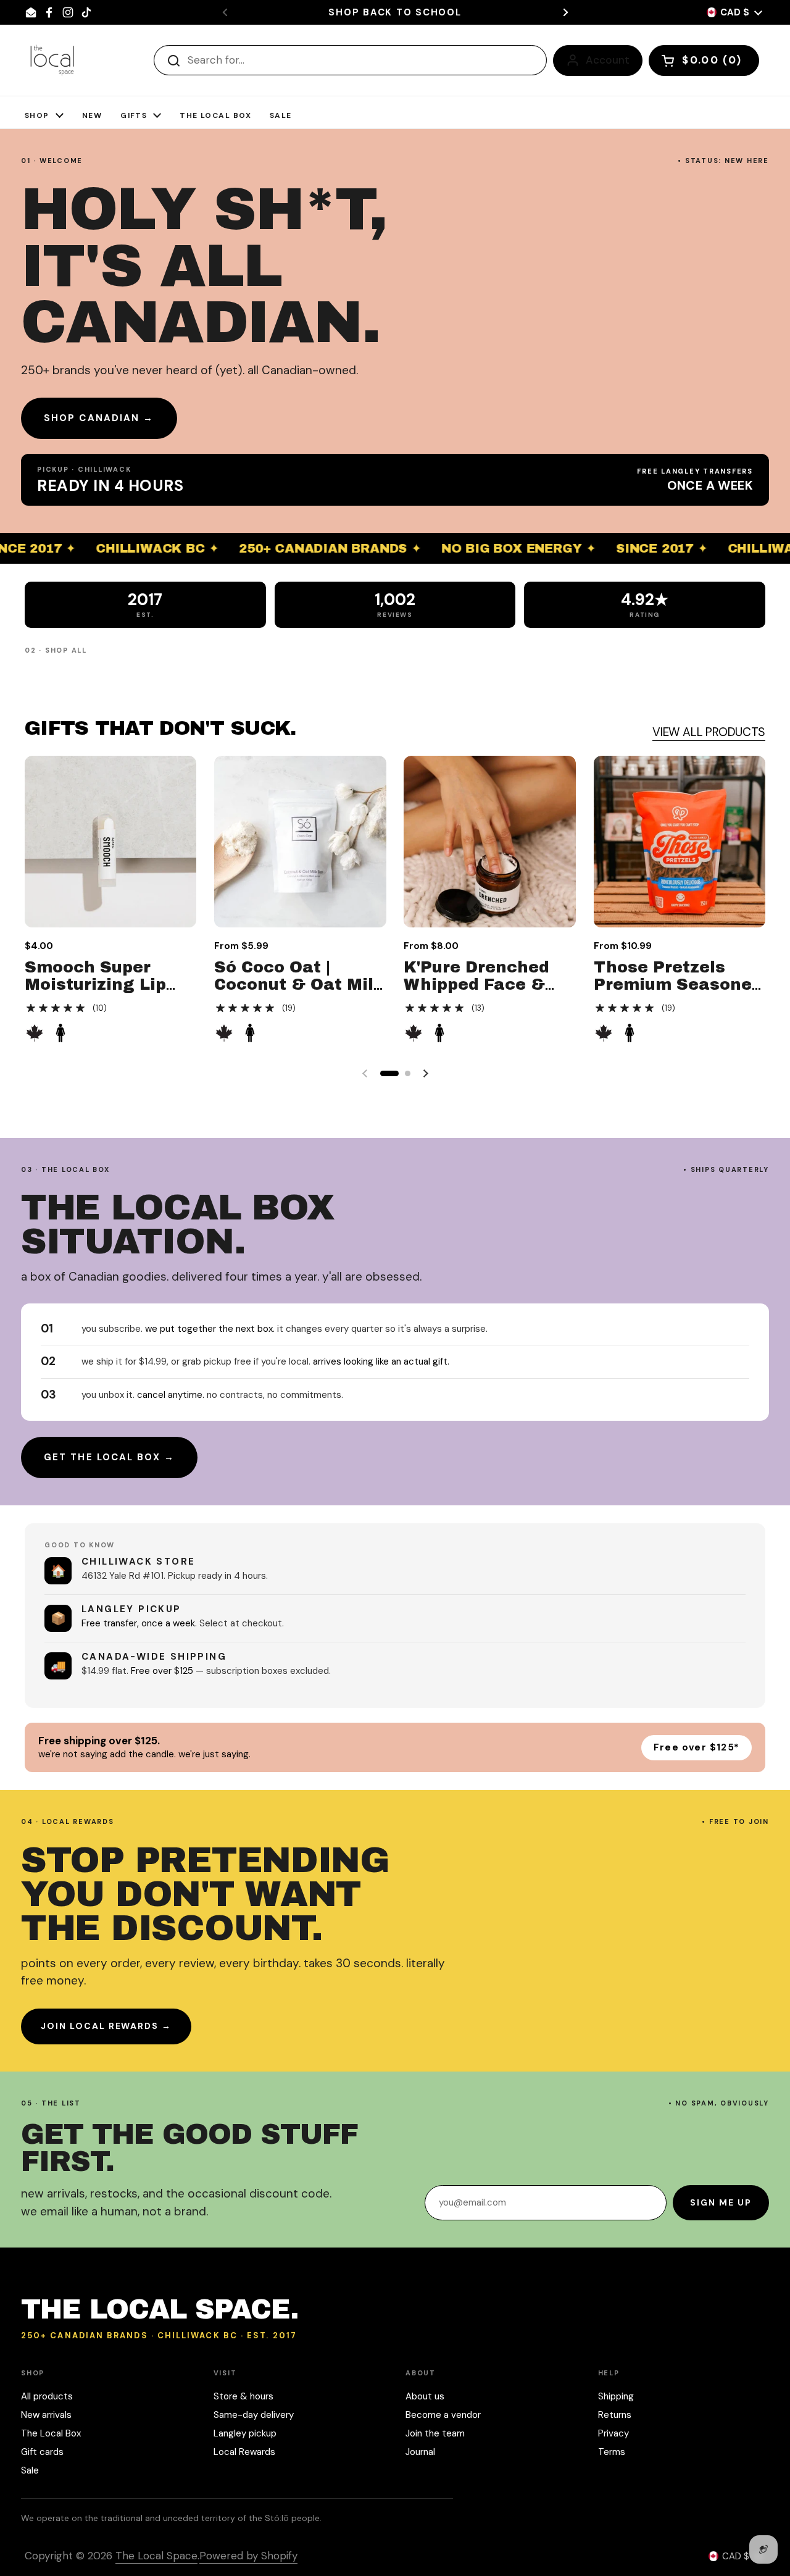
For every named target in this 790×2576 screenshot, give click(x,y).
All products (47, 2396)
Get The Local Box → (109, 1457)
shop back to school (395, 13)
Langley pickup (245, 2433)
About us (425, 2396)
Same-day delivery (254, 2415)
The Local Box (51, 2433)
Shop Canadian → (99, 418)
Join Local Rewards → (106, 2026)
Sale (30, 2470)
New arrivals (46, 2415)
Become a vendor (443, 2415)
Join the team (435, 2433)
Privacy (613, 2433)
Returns (615, 2415)
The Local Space (156, 2556)
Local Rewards (244, 2452)
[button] (704, 61)
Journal (420, 2452)
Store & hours (243, 2396)
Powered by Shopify (248, 2556)
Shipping (616, 2396)
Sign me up (721, 2202)
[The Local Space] (52, 60)
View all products (709, 732)
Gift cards (42, 2452)
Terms (612, 2452)
